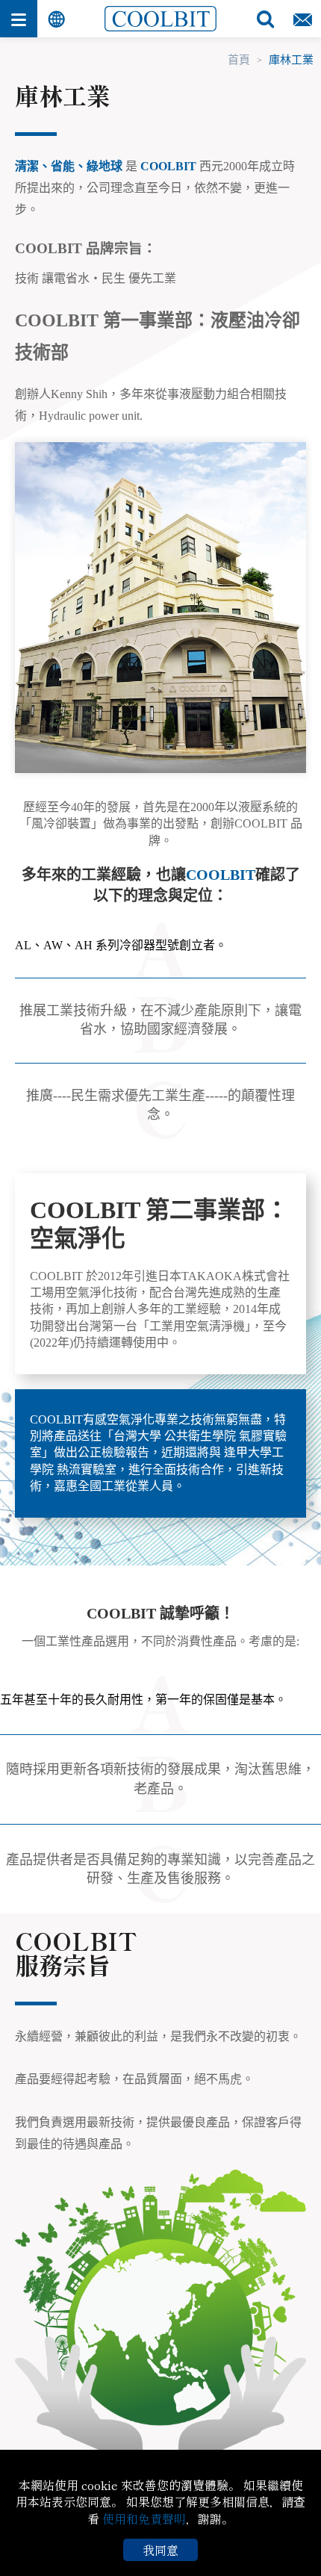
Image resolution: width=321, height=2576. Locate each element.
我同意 (160, 2550)
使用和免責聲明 (144, 2518)
